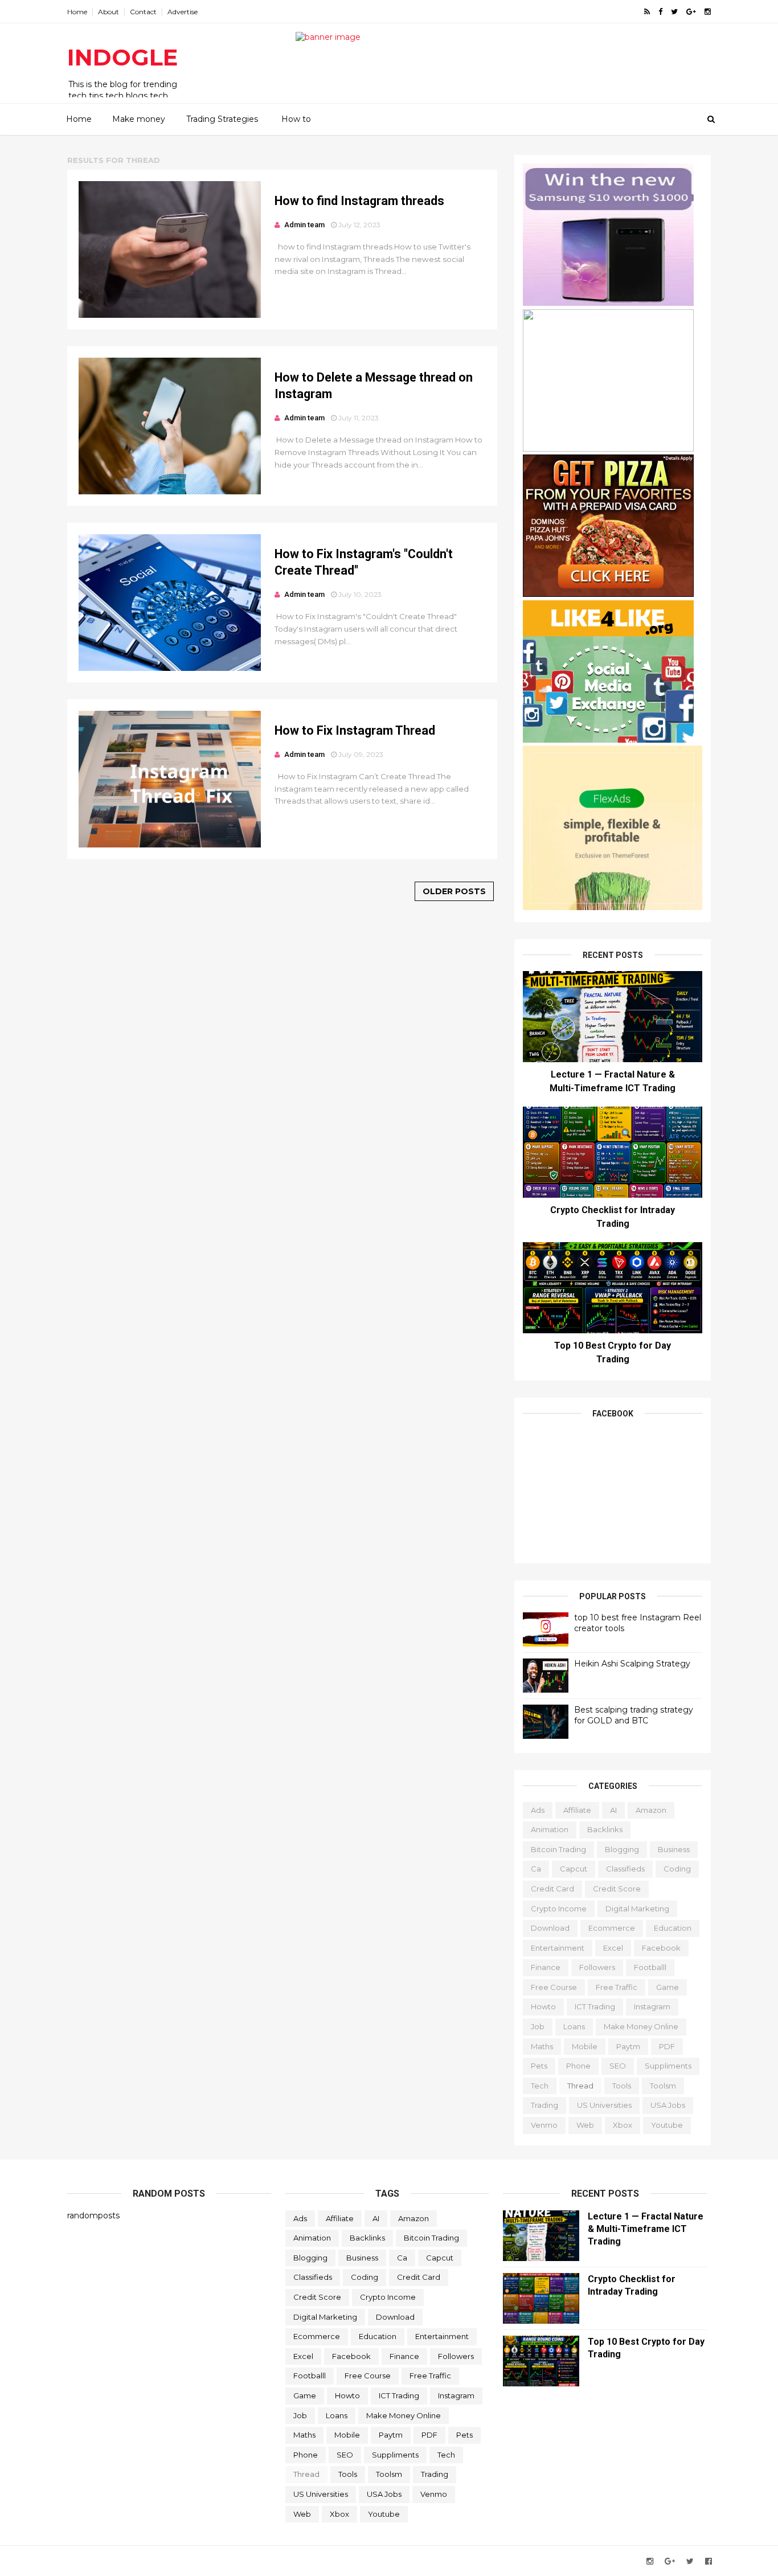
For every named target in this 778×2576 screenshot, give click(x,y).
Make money (139, 119)
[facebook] (660, 12)
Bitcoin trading (558, 1849)
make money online (641, 2026)
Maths (542, 2046)
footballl (650, 1967)
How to (296, 119)
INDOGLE (122, 57)
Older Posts (454, 891)
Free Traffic (617, 1987)
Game (668, 1987)
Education (673, 1928)
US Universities (604, 2105)
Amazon (651, 1810)
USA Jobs (668, 2105)
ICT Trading (595, 2006)
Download (550, 1928)
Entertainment (558, 1948)
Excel (613, 1948)
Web (585, 2125)
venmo (544, 2125)
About (108, 12)
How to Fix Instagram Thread (355, 730)
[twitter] (674, 12)
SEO (618, 2066)
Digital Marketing (637, 1909)
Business (674, 1849)
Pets (539, 2066)
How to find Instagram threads (359, 201)
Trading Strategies (222, 119)
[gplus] (691, 12)
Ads (538, 1810)
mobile (585, 2046)
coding (677, 1869)
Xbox (623, 2125)
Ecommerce (612, 1928)
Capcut (574, 1869)
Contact (143, 12)
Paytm (628, 2046)
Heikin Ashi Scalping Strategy (632, 1664)
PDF (667, 2046)
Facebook (661, 1948)
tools (622, 2086)
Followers (597, 1967)
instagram (652, 2006)
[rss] (647, 12)
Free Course (554, 1987)
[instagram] (708, 12)
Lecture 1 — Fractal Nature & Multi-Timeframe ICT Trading (646, 2229)
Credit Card (552, 1889)
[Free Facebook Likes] (608, 740)
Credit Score (617, 1889)
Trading (544, 2105)
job (538, 2026)
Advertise (183, 12)
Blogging (622, 1849)
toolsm (663, 2086)
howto (543, 2006)
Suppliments (668, 2066)
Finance (546, 1967)
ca (536, 1869)
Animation (550, 1829)
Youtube (667, 2125)
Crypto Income (559, 1909)
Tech (540, 2086)
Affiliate (577, 1810)
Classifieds (625, 1869)
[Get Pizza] (608, 594)
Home (77, 12)
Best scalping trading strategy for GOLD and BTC (634, 1715)
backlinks (605, 1829)
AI (613, 1810)
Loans (574, 2026)
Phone (578, 2066)
